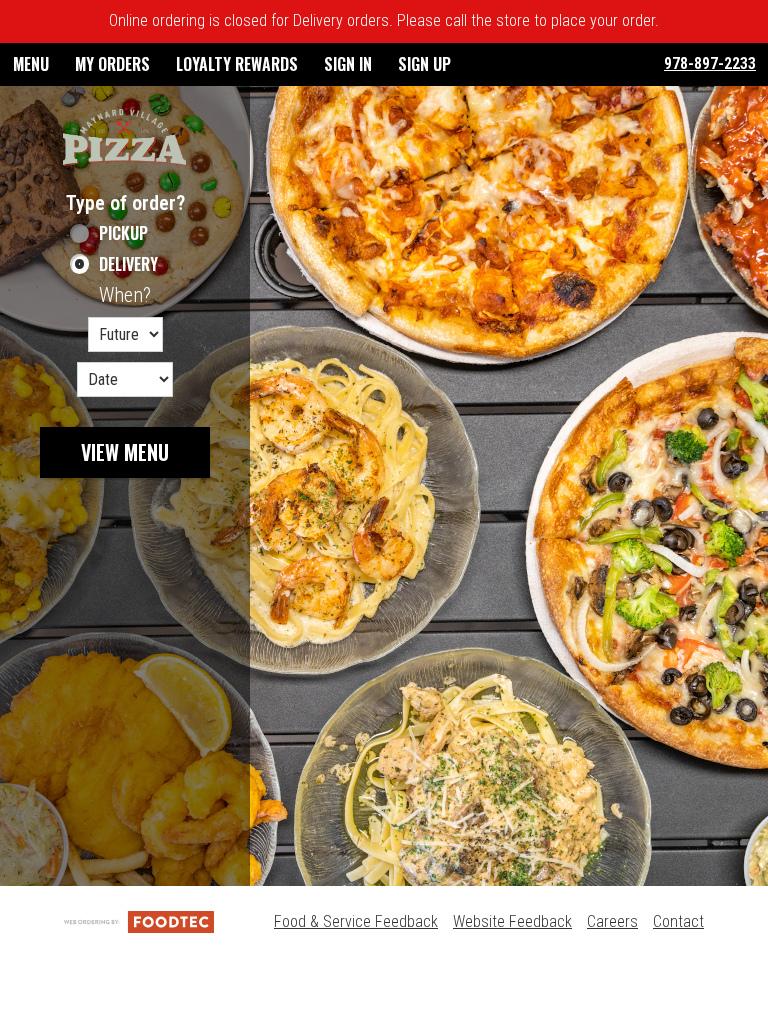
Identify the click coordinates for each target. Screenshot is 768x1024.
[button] (125, 137)
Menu (31, 64)
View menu (125, 452)
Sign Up (424, 64)
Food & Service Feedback (356, 921)
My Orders (112, 64)
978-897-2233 (710, 63)
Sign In (348, 64)
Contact (678, 921)
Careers (612, 921)
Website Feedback (512, 921)
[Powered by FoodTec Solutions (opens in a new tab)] (139, 921)
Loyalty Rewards (237, 64)
